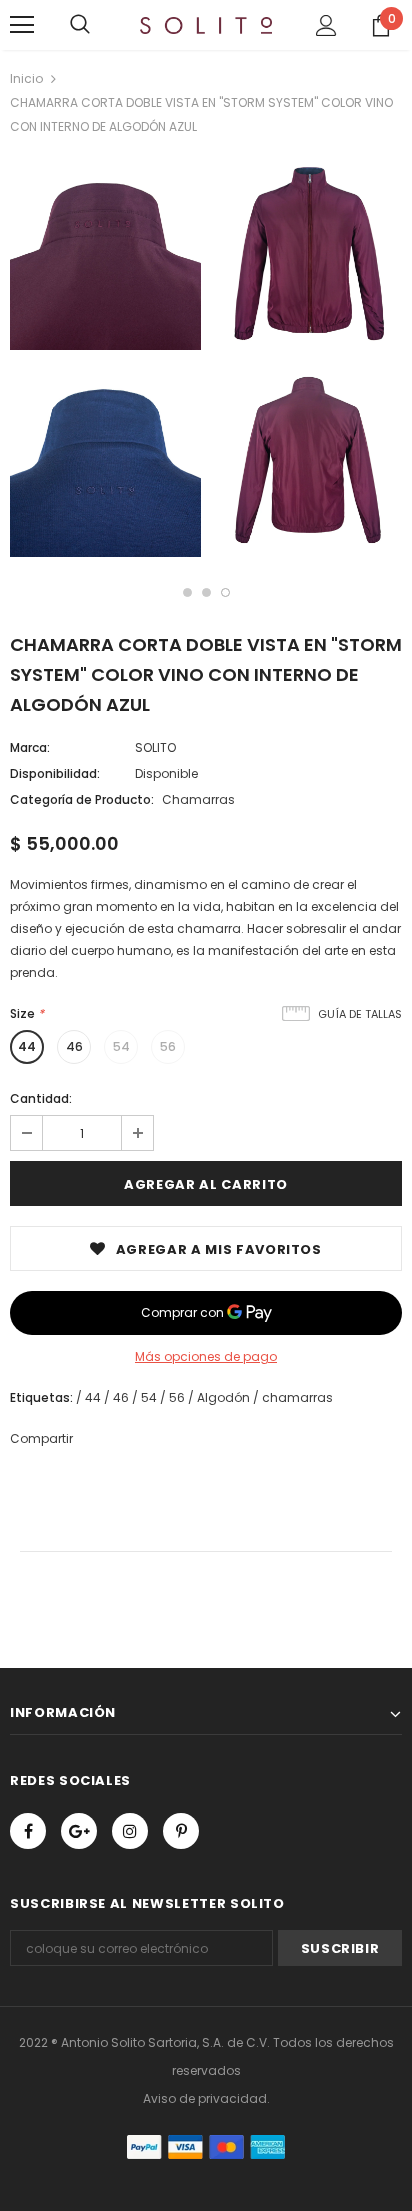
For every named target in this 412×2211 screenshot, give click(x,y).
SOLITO (155, 747)
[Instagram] (130, 1831)
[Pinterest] (181, 1831)
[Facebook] (28, 1831)
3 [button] (225, 592)
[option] (105, 361)
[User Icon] (326, 25)
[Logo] (206, 24)
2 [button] (206, 592)
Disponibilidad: (55, 773)
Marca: (30, 747)
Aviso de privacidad (205, 2098)
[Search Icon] (80, 25)
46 (74, 1046)
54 (121, 1046)
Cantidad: (41, 1098)
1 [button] (187, 592)
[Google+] (79, 1831)
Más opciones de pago (206, 1356)
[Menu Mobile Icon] (22, 25)
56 (168, 1046)
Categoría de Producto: (82, 799)
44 (27, 1046)
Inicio (26, 78)
